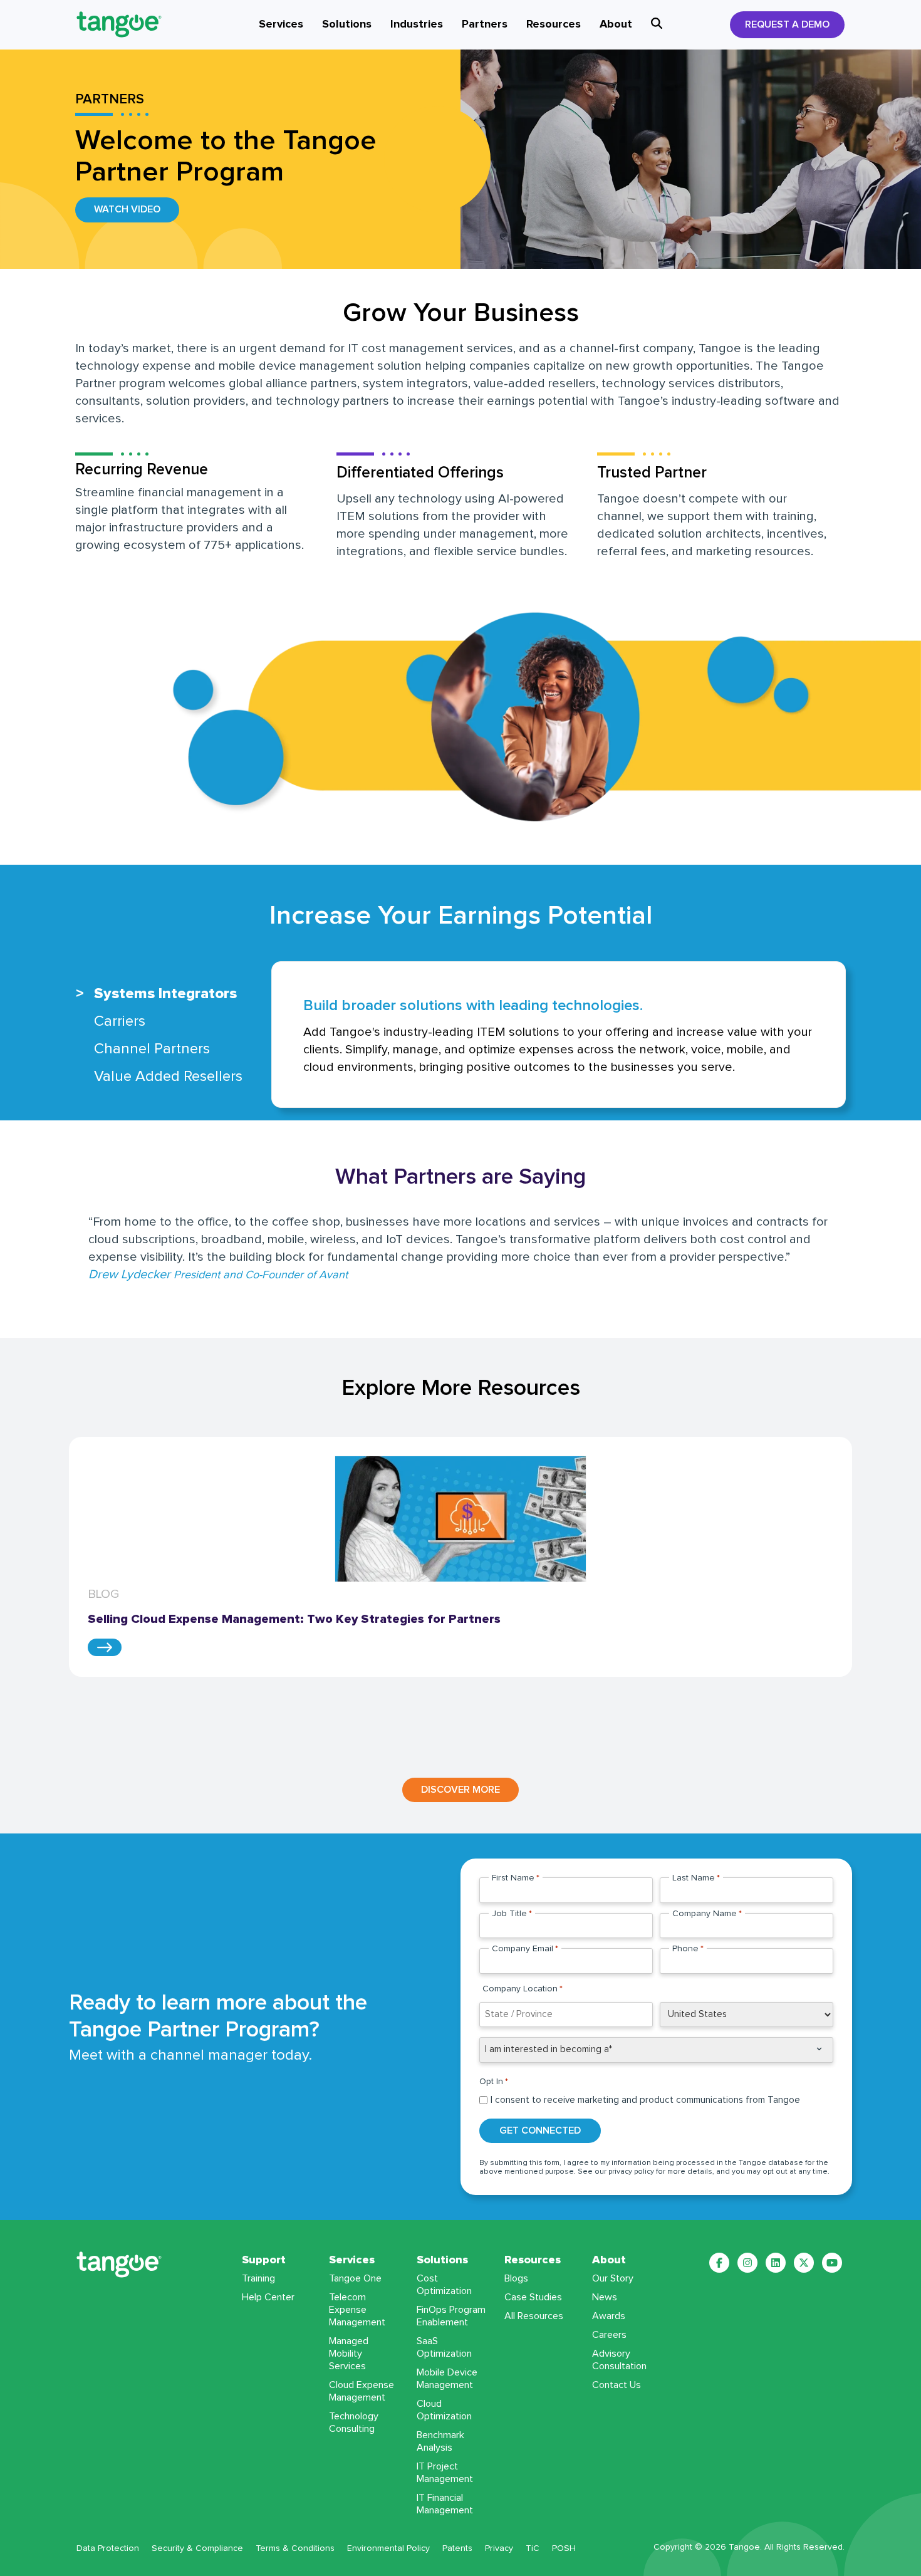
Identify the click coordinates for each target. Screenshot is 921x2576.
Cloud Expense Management (362, 2391)
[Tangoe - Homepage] (134, 24)
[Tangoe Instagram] (747, 2263)
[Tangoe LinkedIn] (776, 2263)
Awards (609, 2316)
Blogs (516, 2278)
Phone (688, 1949)
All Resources (534, 2316)
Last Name (696, 1878)
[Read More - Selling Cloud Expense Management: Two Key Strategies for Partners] (105, 1647)
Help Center (268, 2297)
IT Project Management (445, 2473)
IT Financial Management (445, 2504)
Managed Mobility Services (349, 2354)
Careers (609, 2335)
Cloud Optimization (444, 2410)
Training (258, 2278)
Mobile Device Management (447, 2379)
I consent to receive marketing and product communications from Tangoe (645, 2100)
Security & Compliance (197, 2548)
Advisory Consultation (619, 2360)
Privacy (499, 2548)
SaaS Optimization (444, 2347)
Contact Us (617, 2385)
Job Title (512, 1914)
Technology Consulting (354, 2422)
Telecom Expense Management (357, 2310)
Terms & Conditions (295, 2548)
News (605, 2297)
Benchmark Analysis (440, 2441)
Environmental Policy (388, 2548)
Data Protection (108, 2548)
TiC (533, 2548)
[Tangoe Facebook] (719, 2263)
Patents (457, 2548)
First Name (516, 1878)
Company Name (707, 1914)
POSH (564, 2548)
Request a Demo (787, 24)
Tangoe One (355, 2278)
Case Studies (533, 2297)
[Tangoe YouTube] (832, 2263)
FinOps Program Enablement (451, 2316)
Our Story (613, 2278)
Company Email (525, 1949)
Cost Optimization (444, 2285)
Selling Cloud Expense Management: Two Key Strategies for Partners (297, 1619)
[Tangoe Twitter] (804, 2263)
